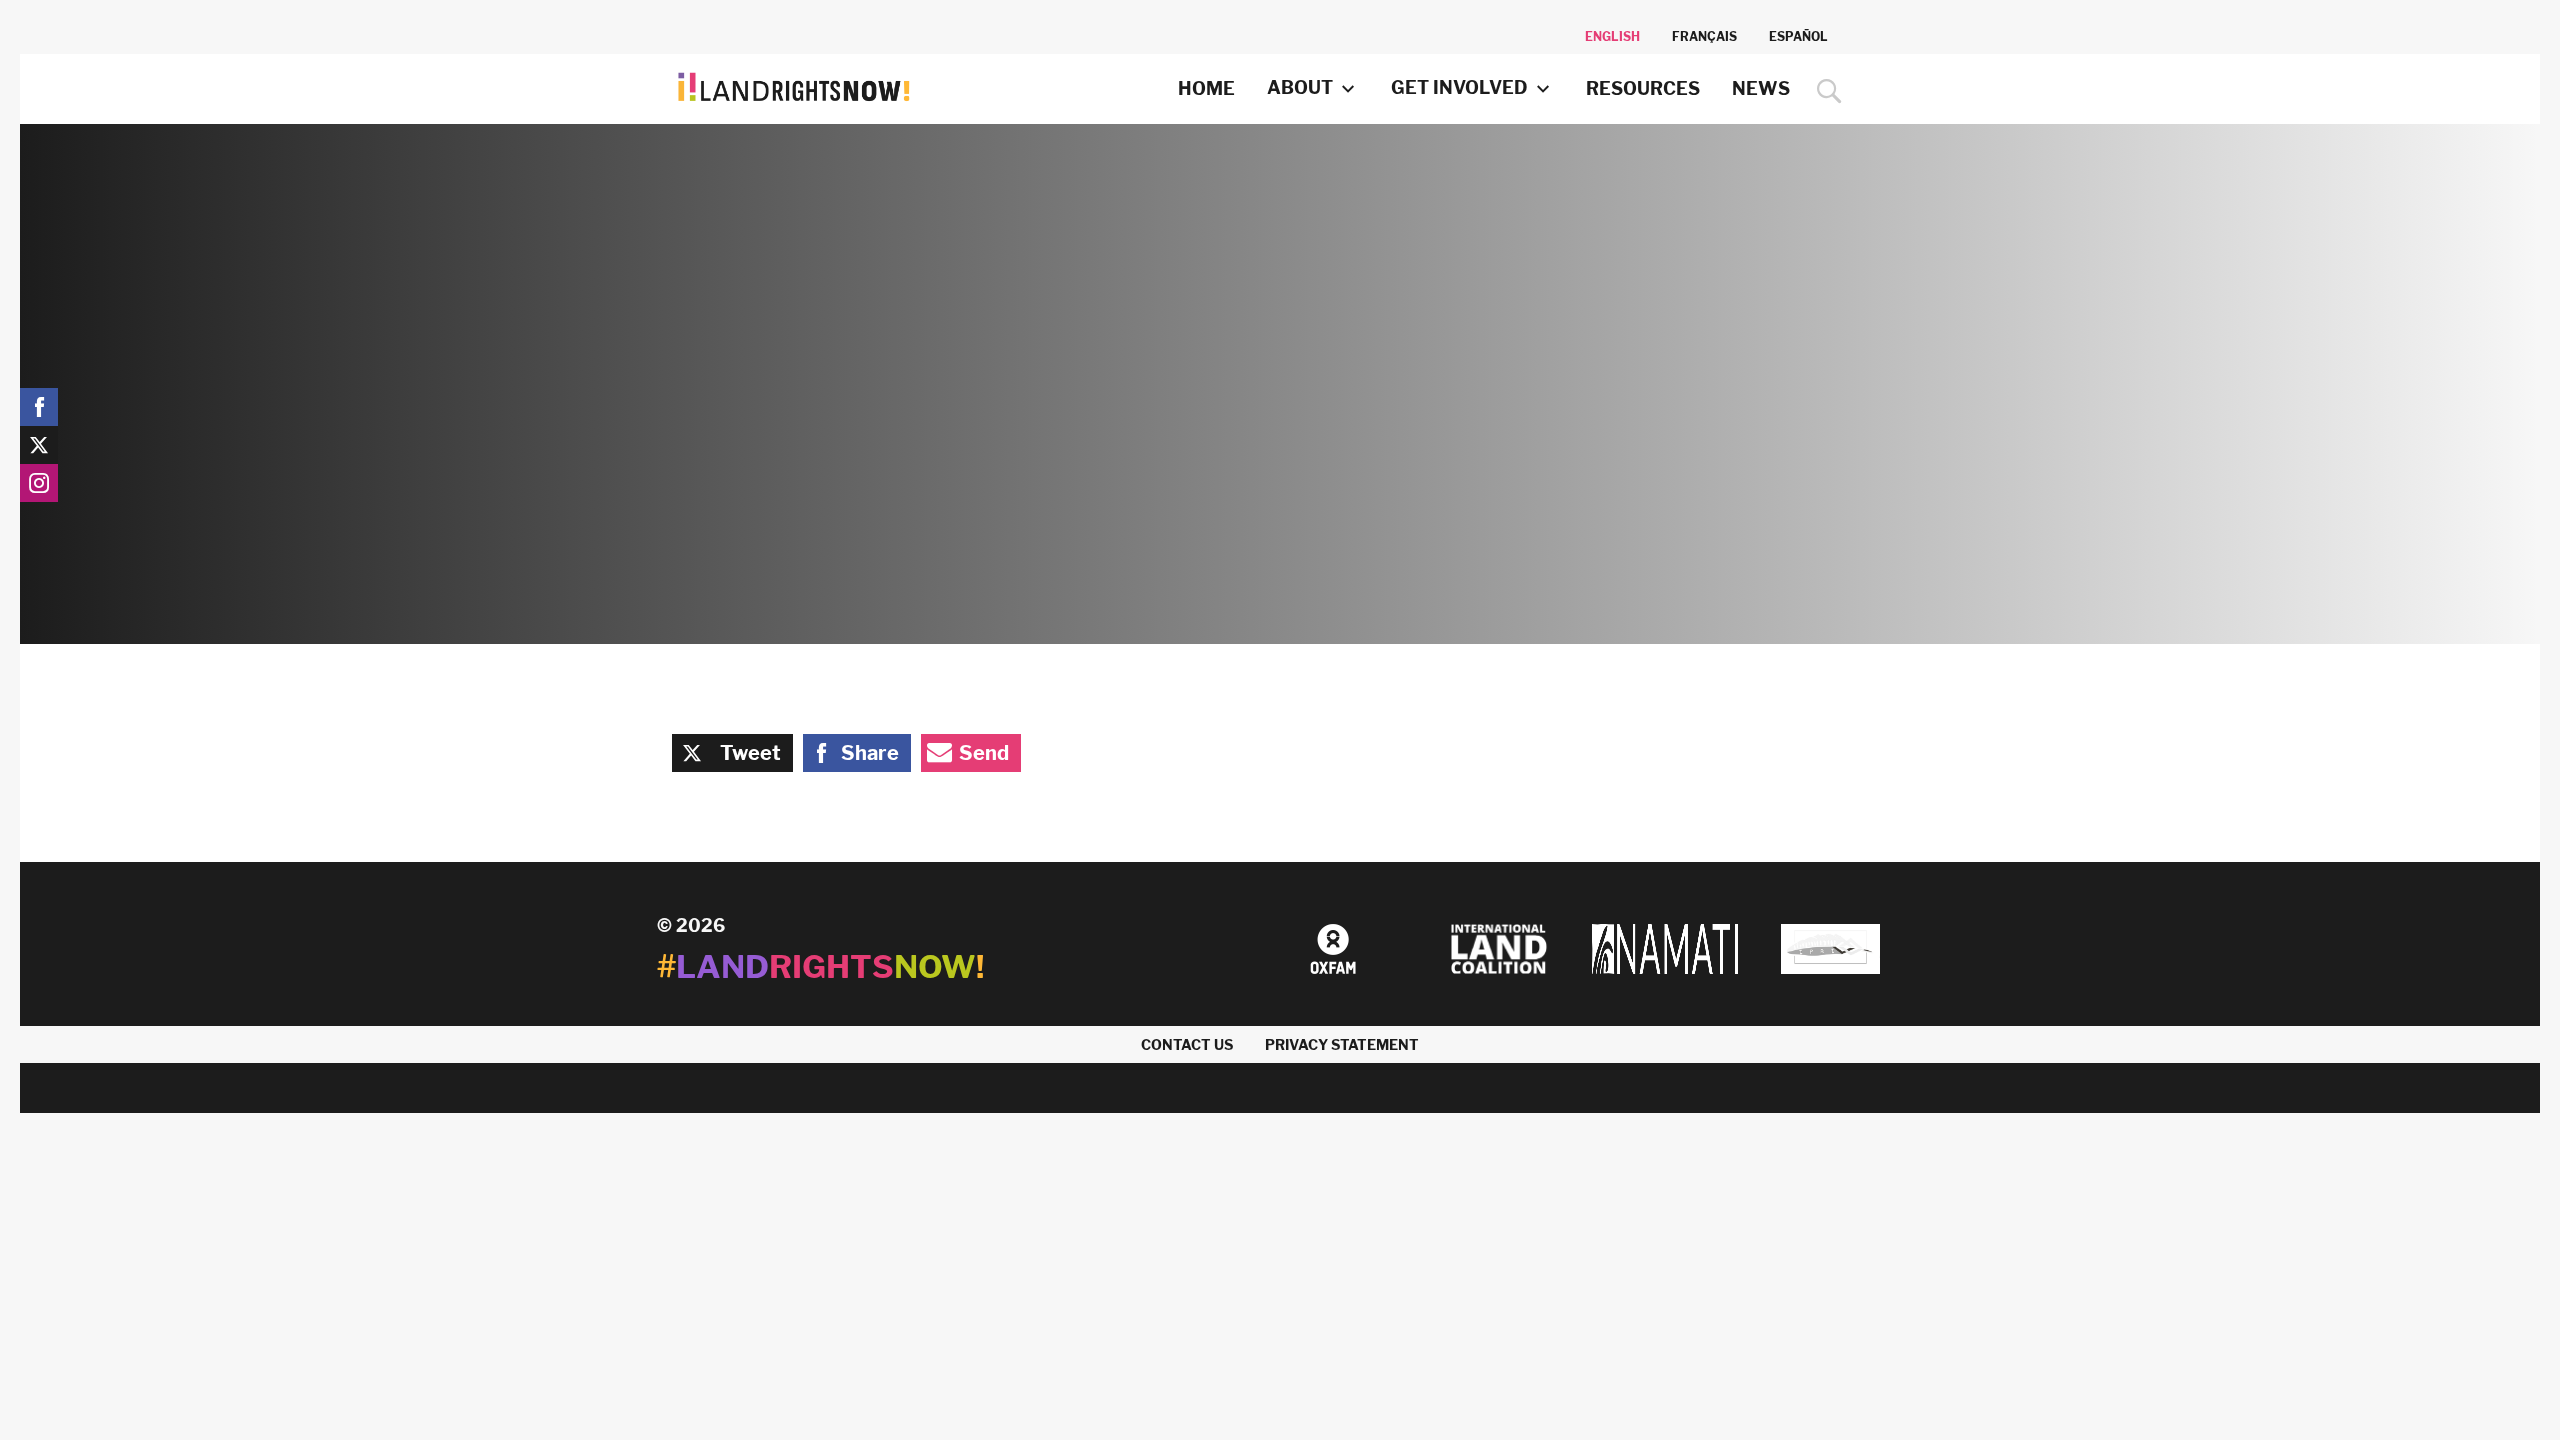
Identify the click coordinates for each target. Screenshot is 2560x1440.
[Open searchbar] (1824, 91)
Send (984, 753)
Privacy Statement (1342, 1044)
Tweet (750, 753)
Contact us (1187, 1044)
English (1612, 36)
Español (1798, 36)
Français (1704, 36)
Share (870, 753)
